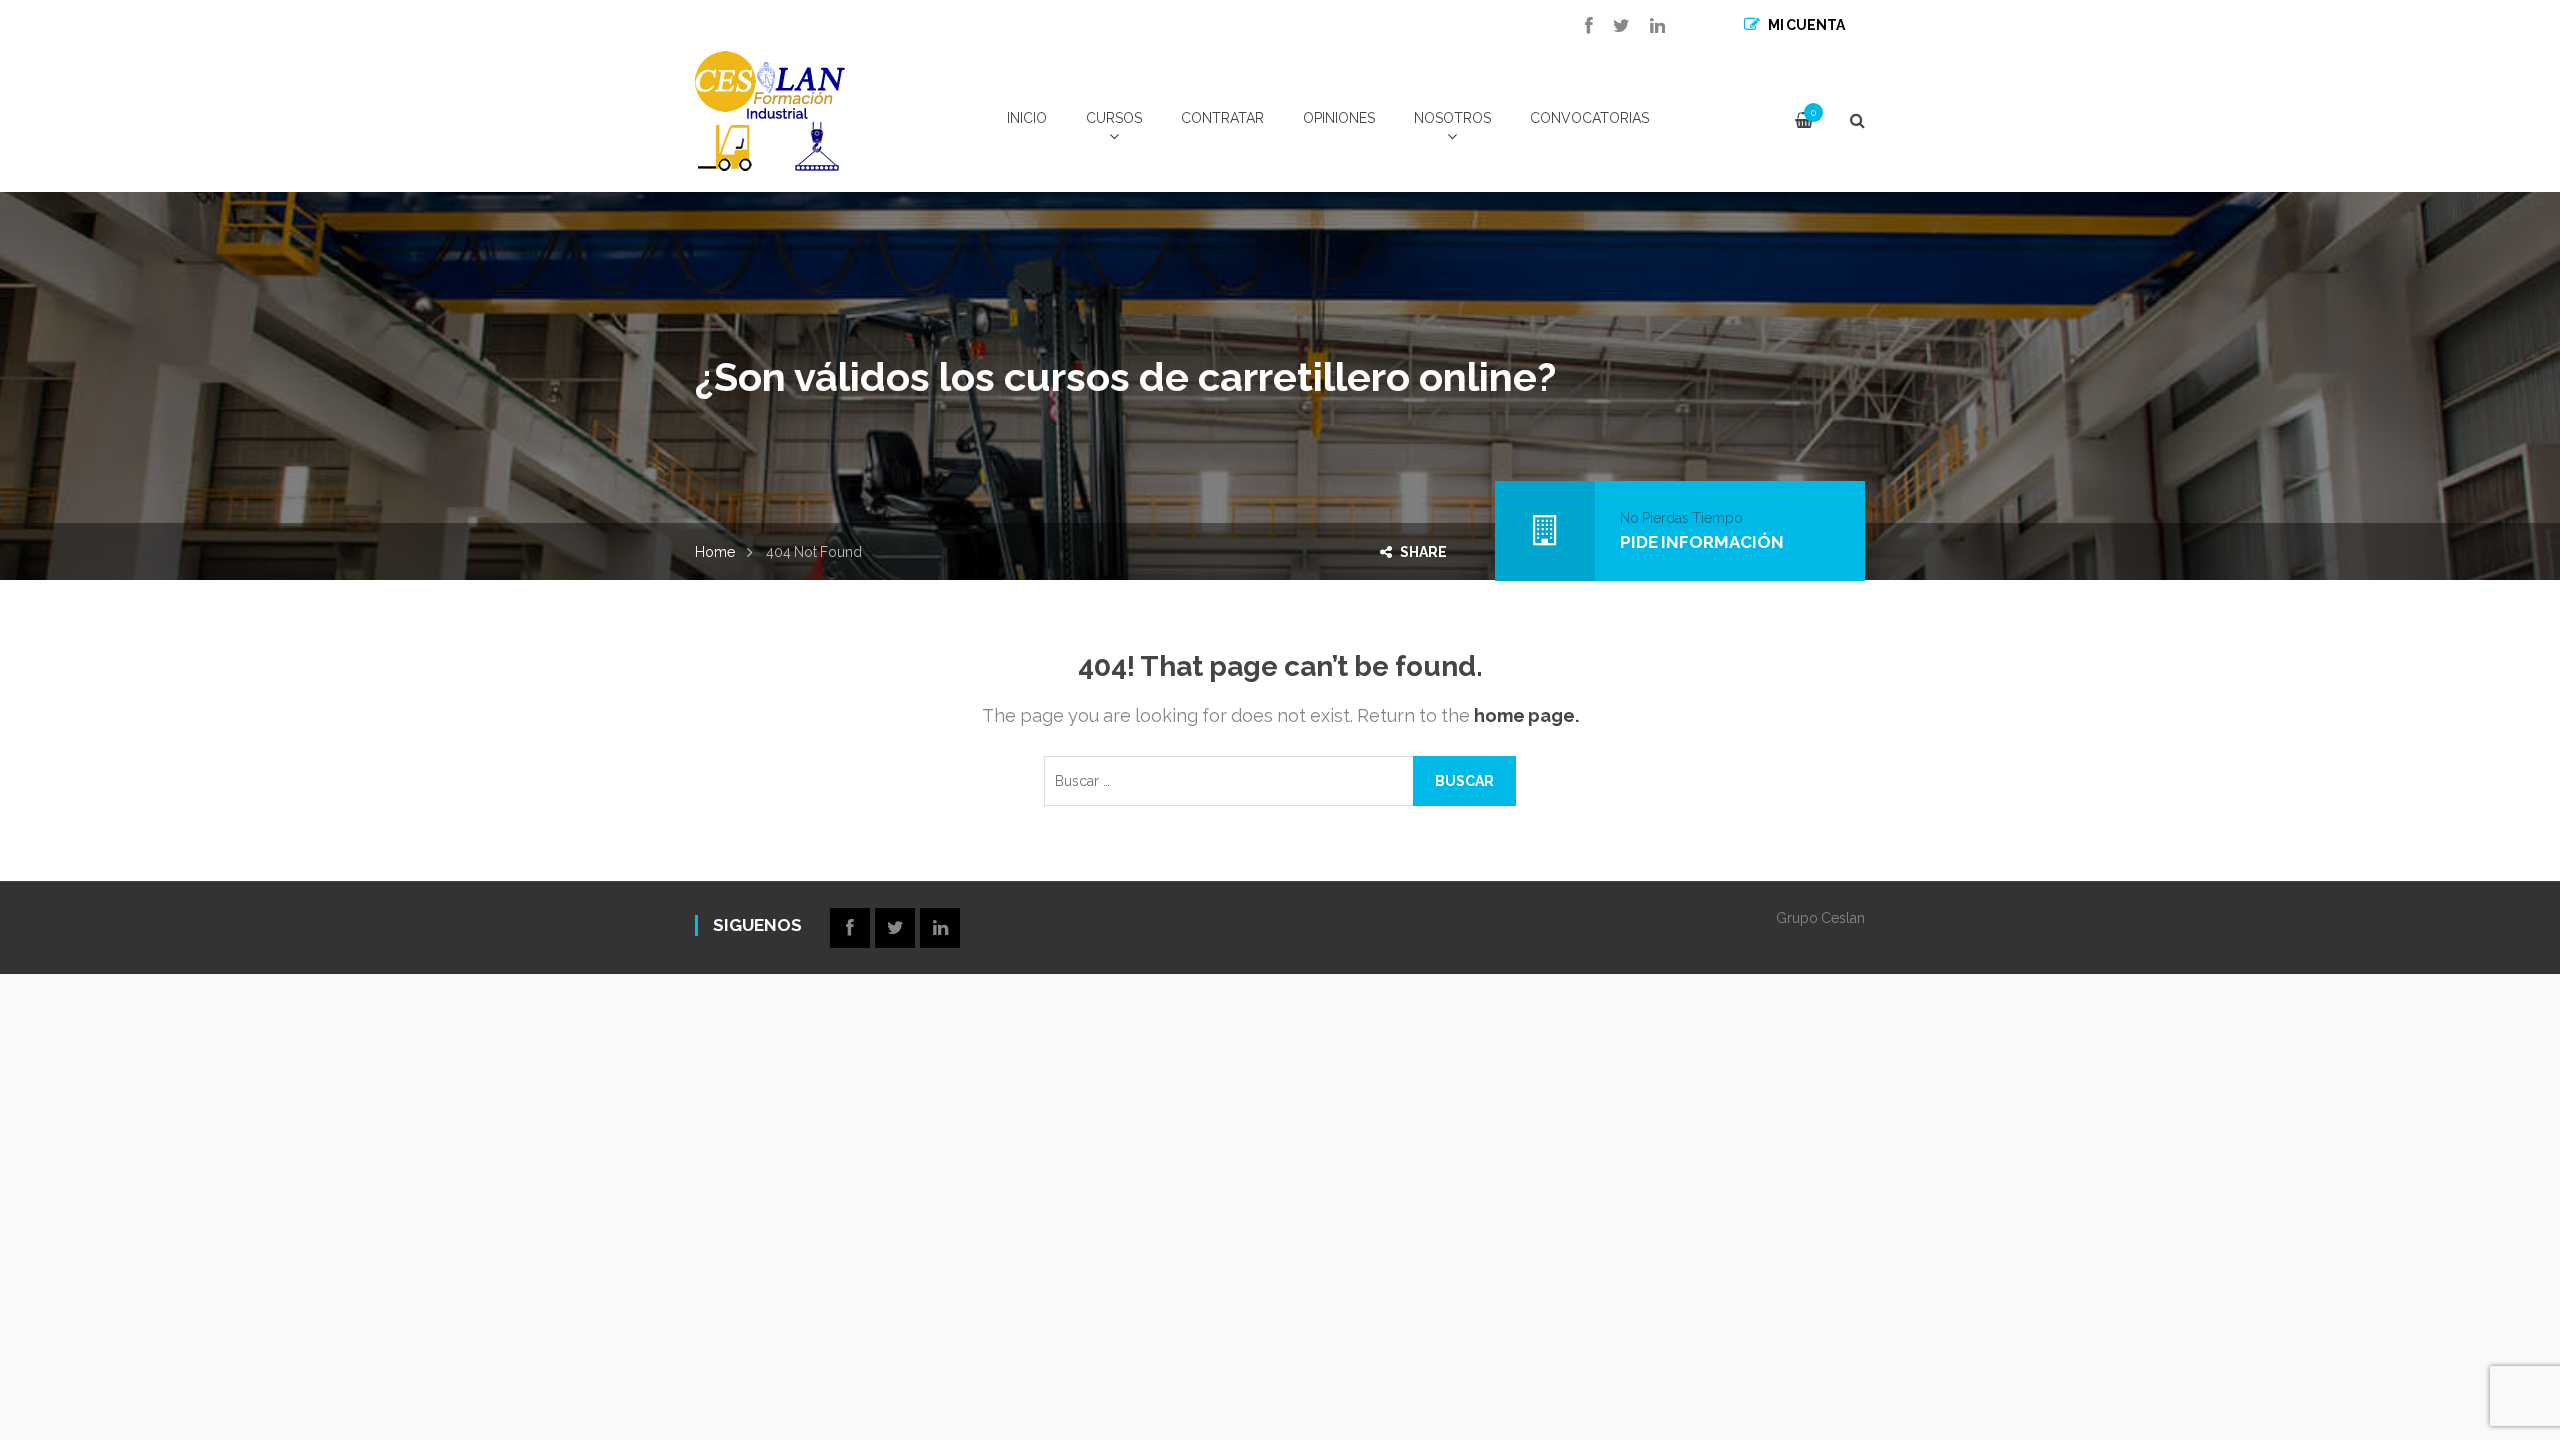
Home (715, 552)
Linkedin (1647, 26)
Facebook (1579, 26)
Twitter (1611, 26)
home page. (1526, 715)
